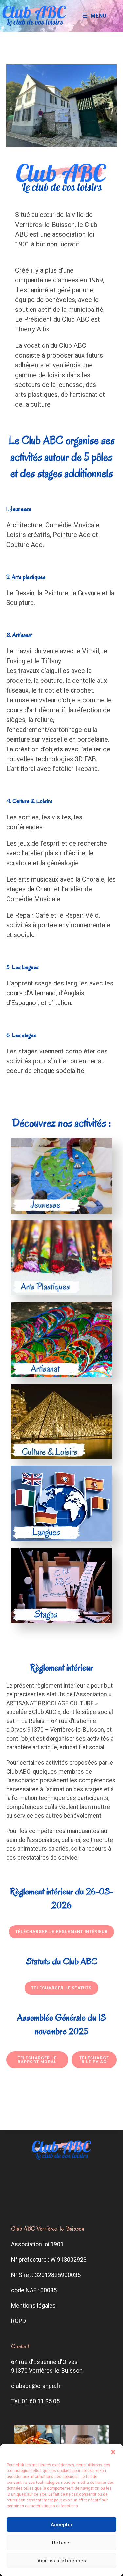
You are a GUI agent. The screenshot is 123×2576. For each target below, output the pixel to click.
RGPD (19, 2321)
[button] (113, 2452)
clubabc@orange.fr (36, 2386)
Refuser (62, 2543)
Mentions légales (33, 2306)
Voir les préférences (62, 2561)
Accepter (62, 2525)
